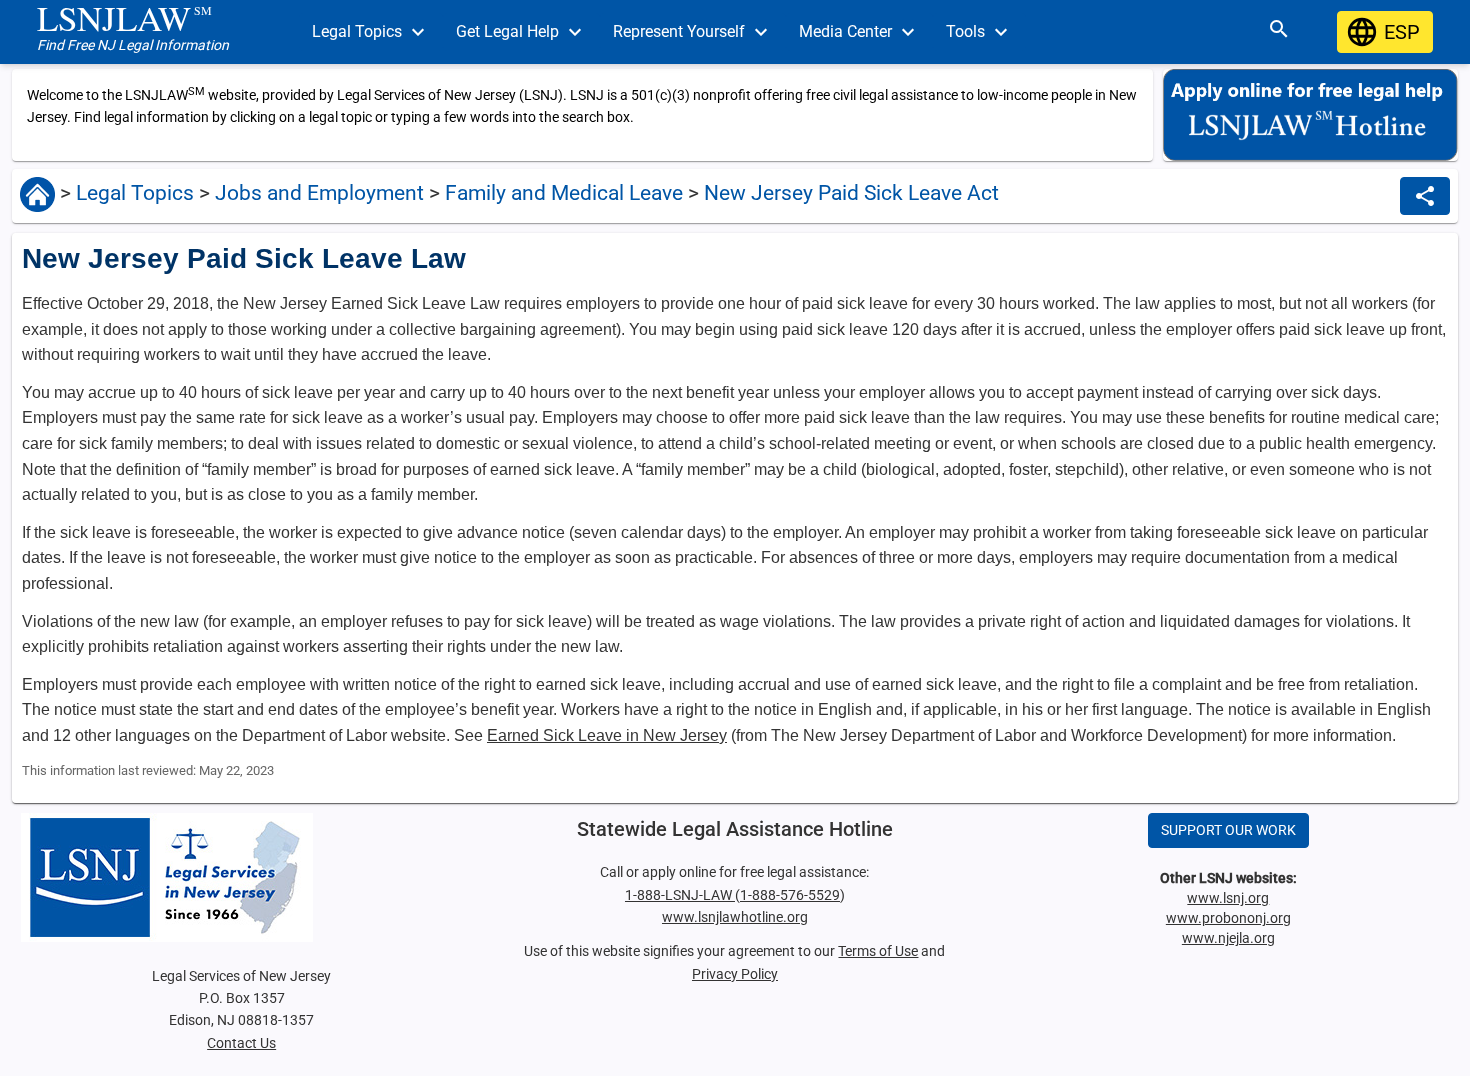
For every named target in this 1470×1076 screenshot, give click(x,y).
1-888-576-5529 (790, 895)
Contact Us (241, 1043)
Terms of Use (878, 951)
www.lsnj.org (1228, 898)
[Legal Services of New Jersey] (241, 877)
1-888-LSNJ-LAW (680, 895)
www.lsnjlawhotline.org (735, 917)
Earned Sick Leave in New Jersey (607, 735)
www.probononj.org (1228, 918)
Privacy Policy (735, 974)
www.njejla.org (1228, 938)
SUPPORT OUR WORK (1228, 830)
